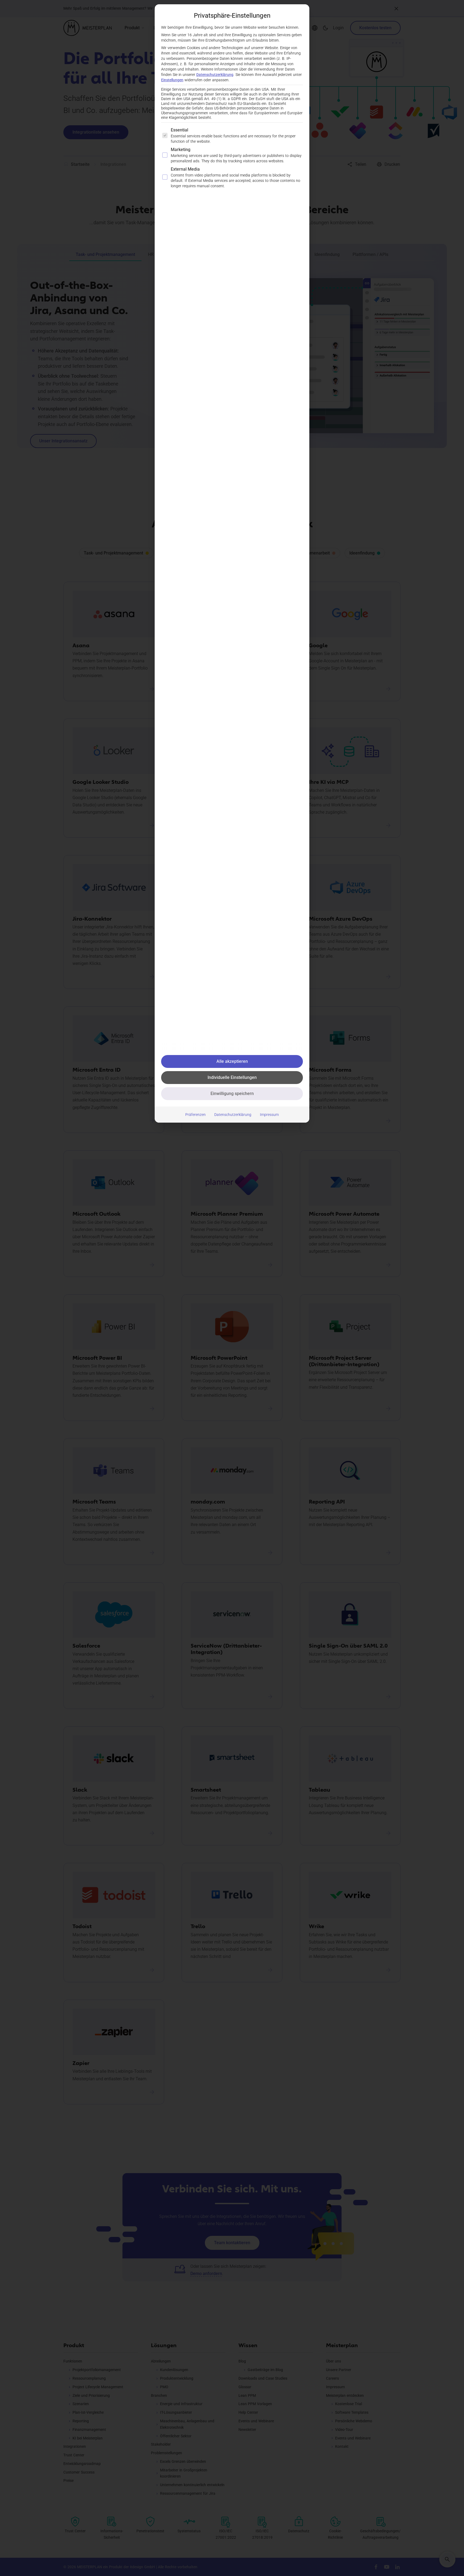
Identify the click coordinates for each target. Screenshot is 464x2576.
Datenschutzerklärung (215, 75)
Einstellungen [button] (172, 80)
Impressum (269, 1115)
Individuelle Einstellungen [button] (232, 1077)
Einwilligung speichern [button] (232, 1094)
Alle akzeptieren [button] (232, 1061)
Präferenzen (195, 1115)
